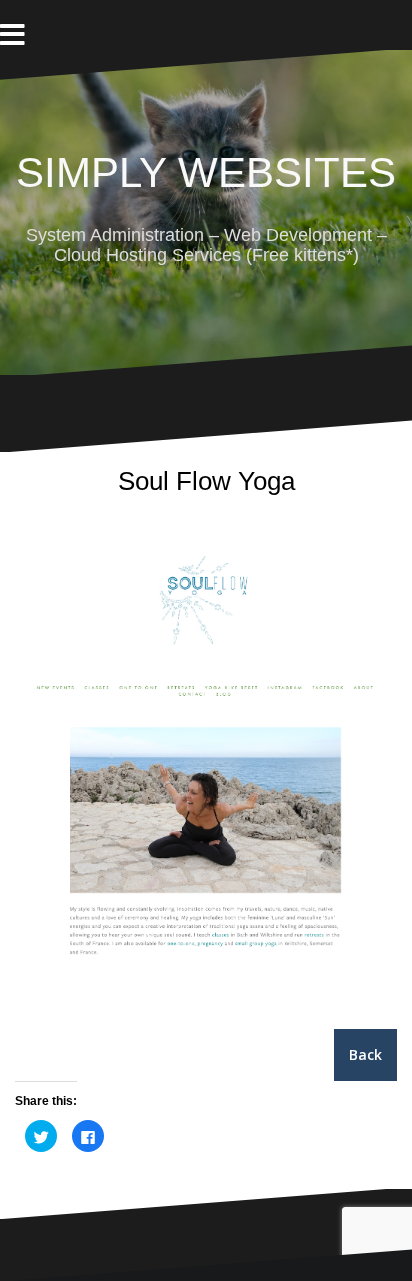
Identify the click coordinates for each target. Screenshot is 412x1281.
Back (365, 1054)
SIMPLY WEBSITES (206, 172)
